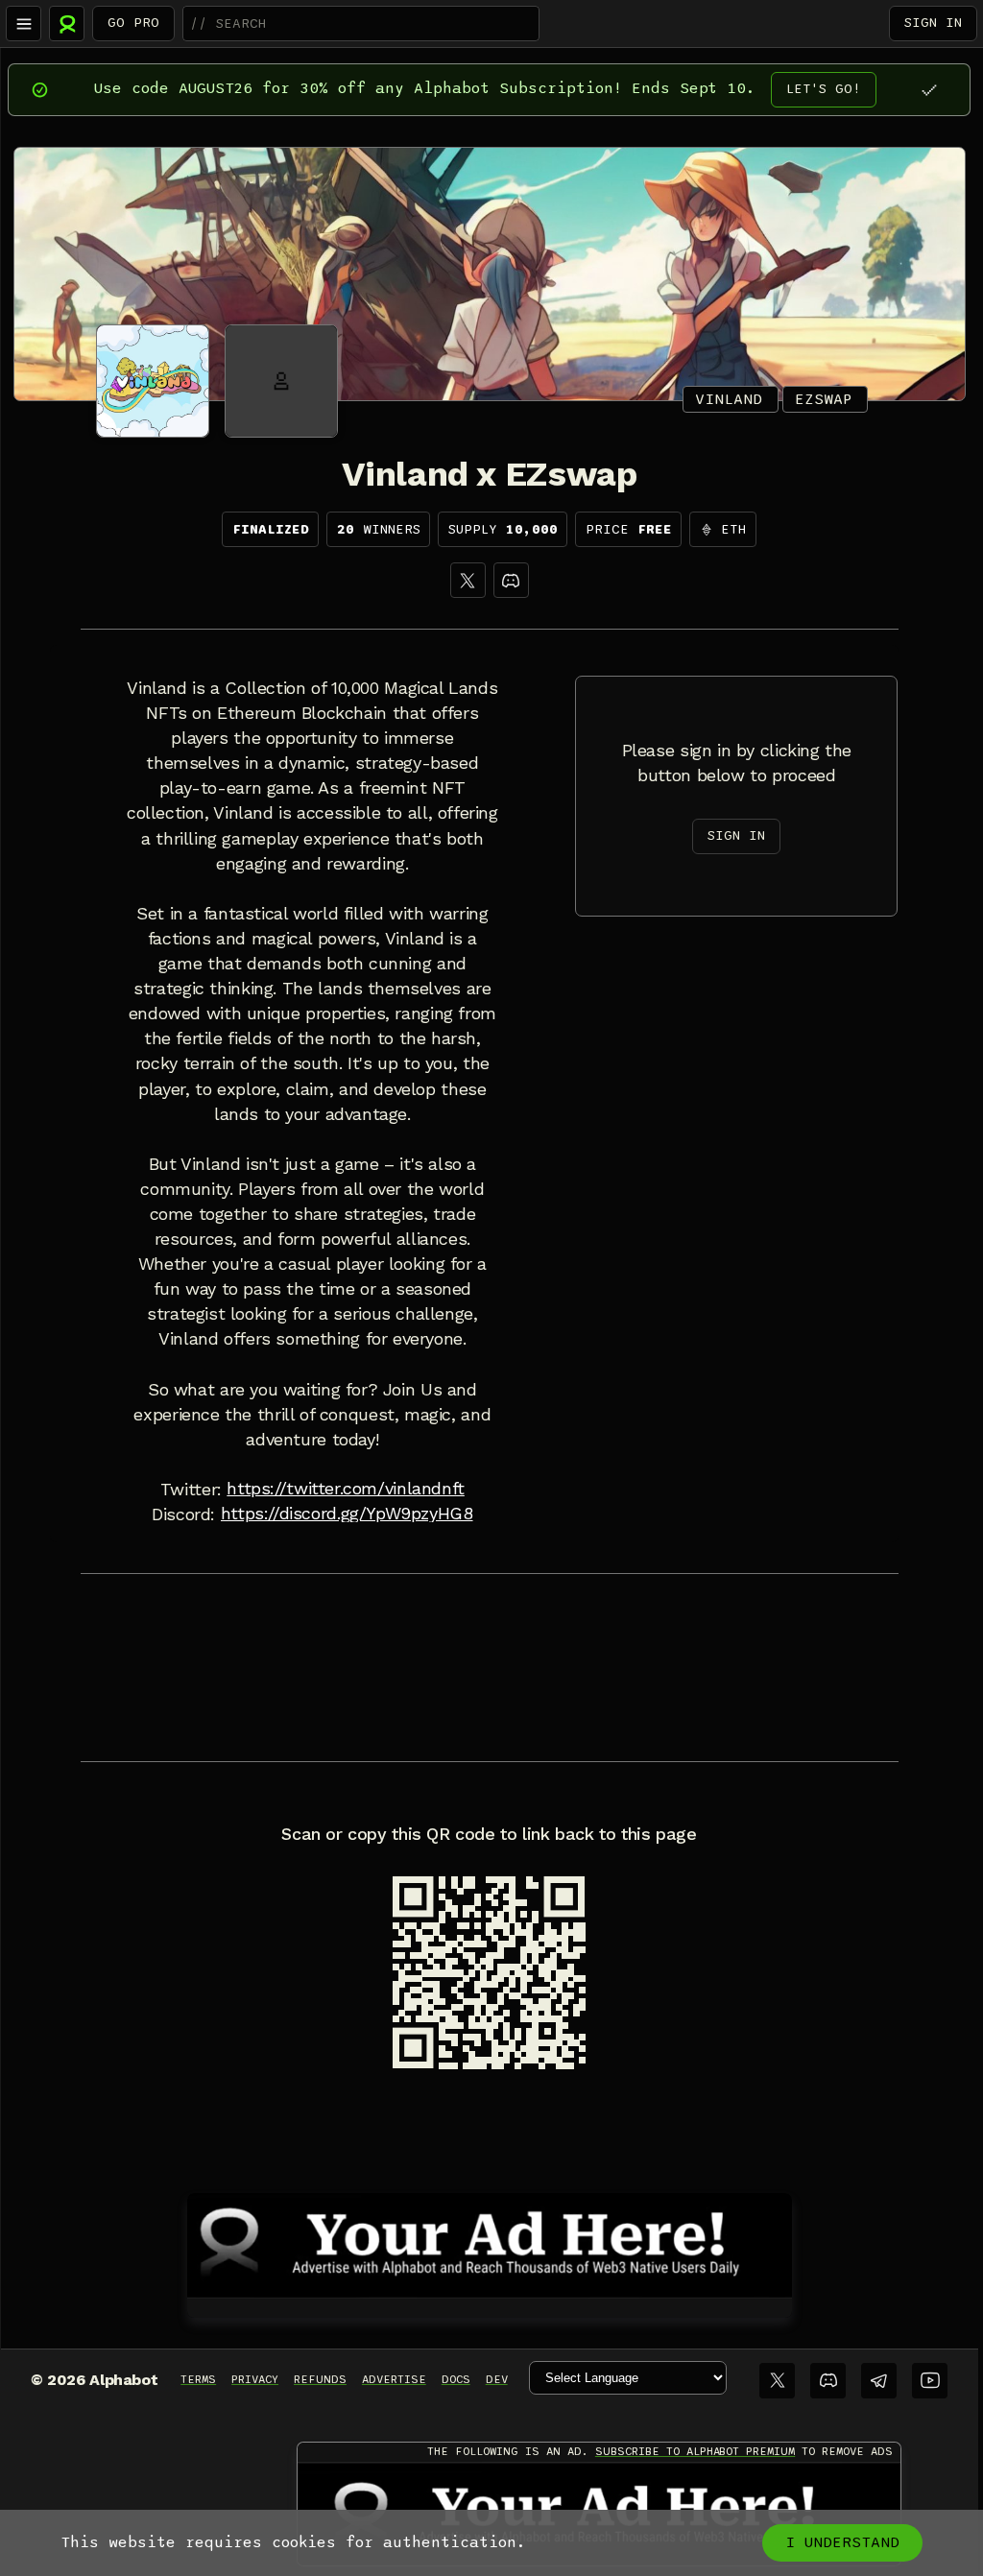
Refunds (320, 2379)
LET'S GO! (824, 89)
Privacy (255, 2379)
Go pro (133, 23)
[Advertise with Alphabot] (490, 2242)
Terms (198, 2379)
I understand (842, 2542)
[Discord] (511, 580)
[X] (468, 580)
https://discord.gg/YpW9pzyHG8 (347, 1514)
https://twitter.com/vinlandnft (345, 1489)
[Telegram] (879, 2381)
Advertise (394, 2379)
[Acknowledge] (929, 90)
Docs (456, 2379)
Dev (497, 2379)
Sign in (933, 23)
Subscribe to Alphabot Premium (695, 2451)
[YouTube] (930, 2381)
